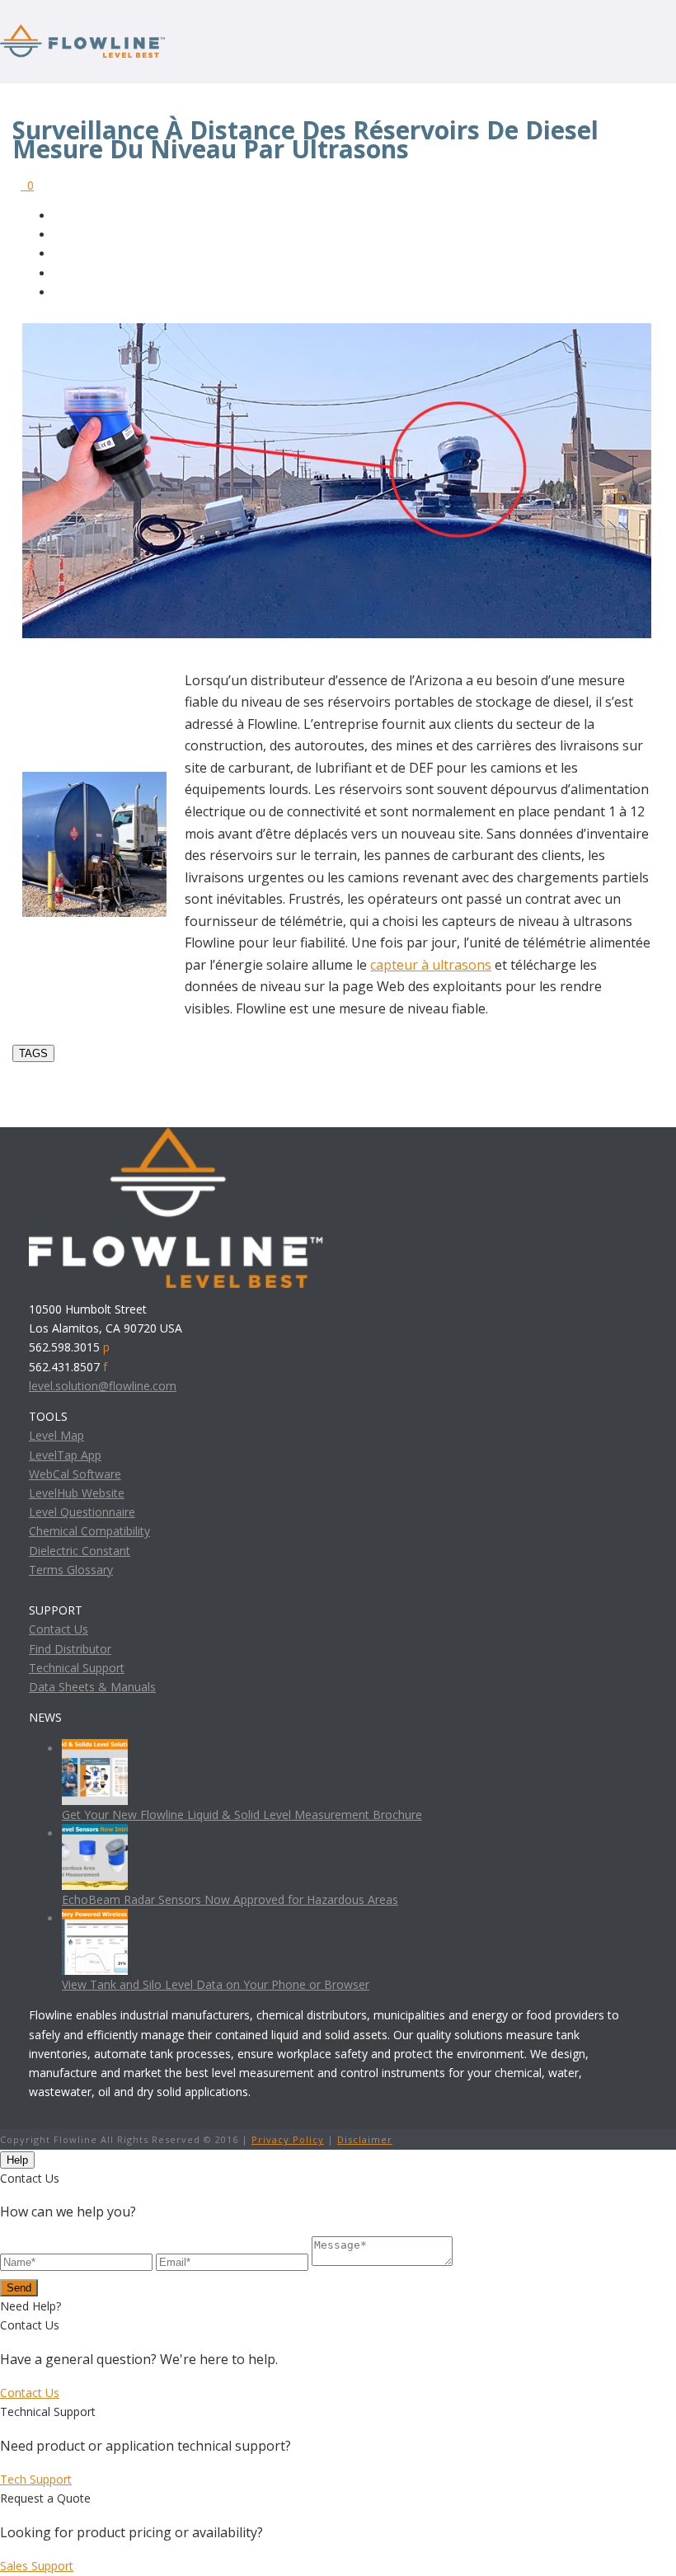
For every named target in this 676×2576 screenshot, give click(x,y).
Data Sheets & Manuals (92, 1687)
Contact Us (59, 1629)
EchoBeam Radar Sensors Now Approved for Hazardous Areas (230, 1899)
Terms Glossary (71, 1570)
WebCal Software (75, 1474)
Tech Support (36, 2479)
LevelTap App (65, 1455)
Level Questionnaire (82, 1512)
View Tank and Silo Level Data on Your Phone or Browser (216, 1984)
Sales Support (37, 2566)
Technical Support (77, 1668)
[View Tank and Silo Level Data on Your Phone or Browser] (95, 1918)
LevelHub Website (77, 1493)
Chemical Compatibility (89, 1531)
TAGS (33, 1053)
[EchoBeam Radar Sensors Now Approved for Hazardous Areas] (95, 1833)
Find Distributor (70, 1649)
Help (17, 2160)
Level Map (56, 1435)
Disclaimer (365, 2139)
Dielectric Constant (80, 1551)
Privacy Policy (288, 2139)
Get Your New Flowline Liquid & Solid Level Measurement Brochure (242, 1814)
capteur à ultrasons (431, 965)
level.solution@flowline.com (103, 1386)
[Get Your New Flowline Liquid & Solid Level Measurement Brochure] (95, 1749)
